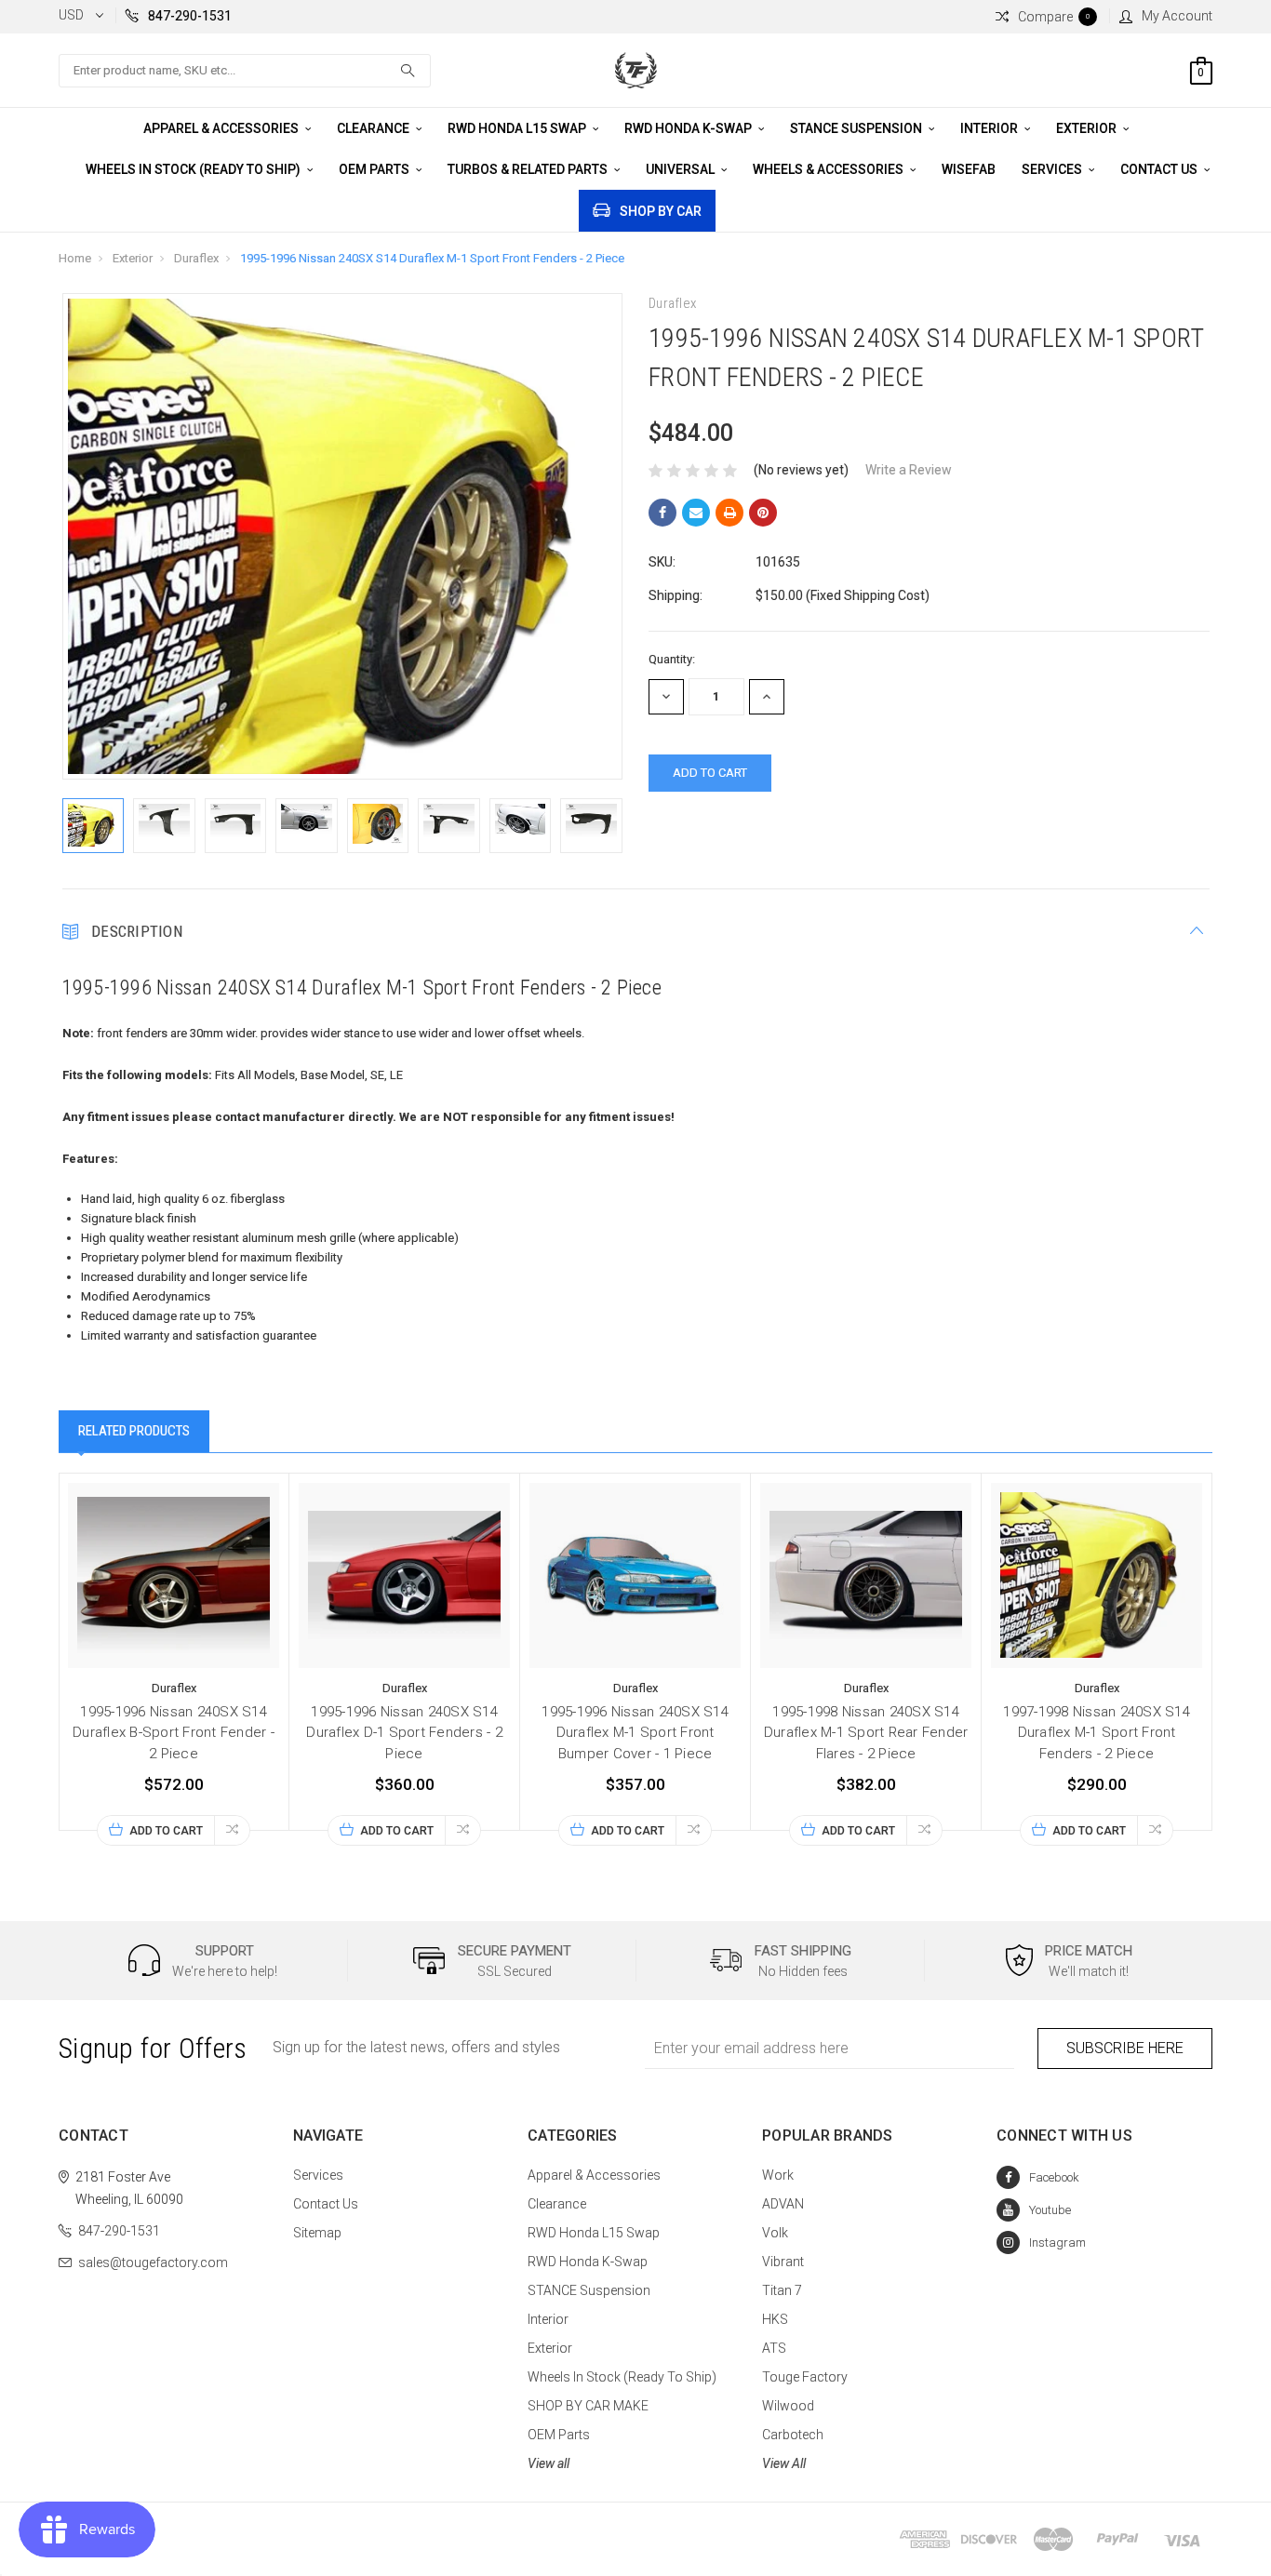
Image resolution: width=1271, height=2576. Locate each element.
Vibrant (783, 2262)
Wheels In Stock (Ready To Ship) (194, 169)
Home (75, 258)
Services (1053, 169)
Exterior (1088, 128)
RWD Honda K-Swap (689, 128)
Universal (682, 169)
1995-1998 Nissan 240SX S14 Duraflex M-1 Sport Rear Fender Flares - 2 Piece (866, 1733)
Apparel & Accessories (222, 128)
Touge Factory (805, 2377)
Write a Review (909, 470)
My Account (1177, 16)
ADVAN (783, 2204)
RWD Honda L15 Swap (518, 128)
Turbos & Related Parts (529, 169)
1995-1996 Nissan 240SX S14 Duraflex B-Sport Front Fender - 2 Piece (174, 1733)
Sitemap (317, 2233)
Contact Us (1160, 169)
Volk (775, 2233)
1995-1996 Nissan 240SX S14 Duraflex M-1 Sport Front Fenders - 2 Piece (432, 258)
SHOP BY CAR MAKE (588, 2406)
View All (784, 2463)
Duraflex (196, 258)
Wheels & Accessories (829, 169)
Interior (990, 128)
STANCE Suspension (857, 128)
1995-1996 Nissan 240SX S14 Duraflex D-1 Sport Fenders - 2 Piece (404, 1733)
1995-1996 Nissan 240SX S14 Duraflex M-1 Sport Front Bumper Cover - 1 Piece (635, 1733)
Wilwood (788, 2406)
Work (778, 2175)
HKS (775, 2319)
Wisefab (969, 169)
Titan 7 (782, 2290)
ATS (774, 2348)
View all (549, 2463)
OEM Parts (375, 169)
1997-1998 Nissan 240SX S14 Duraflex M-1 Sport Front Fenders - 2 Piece (1097, 1733)
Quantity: (672, 659)
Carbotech (793, 2435)
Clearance (375, 128)
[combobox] (245, 71)
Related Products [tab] (134, 1431)
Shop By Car (661, 211)
